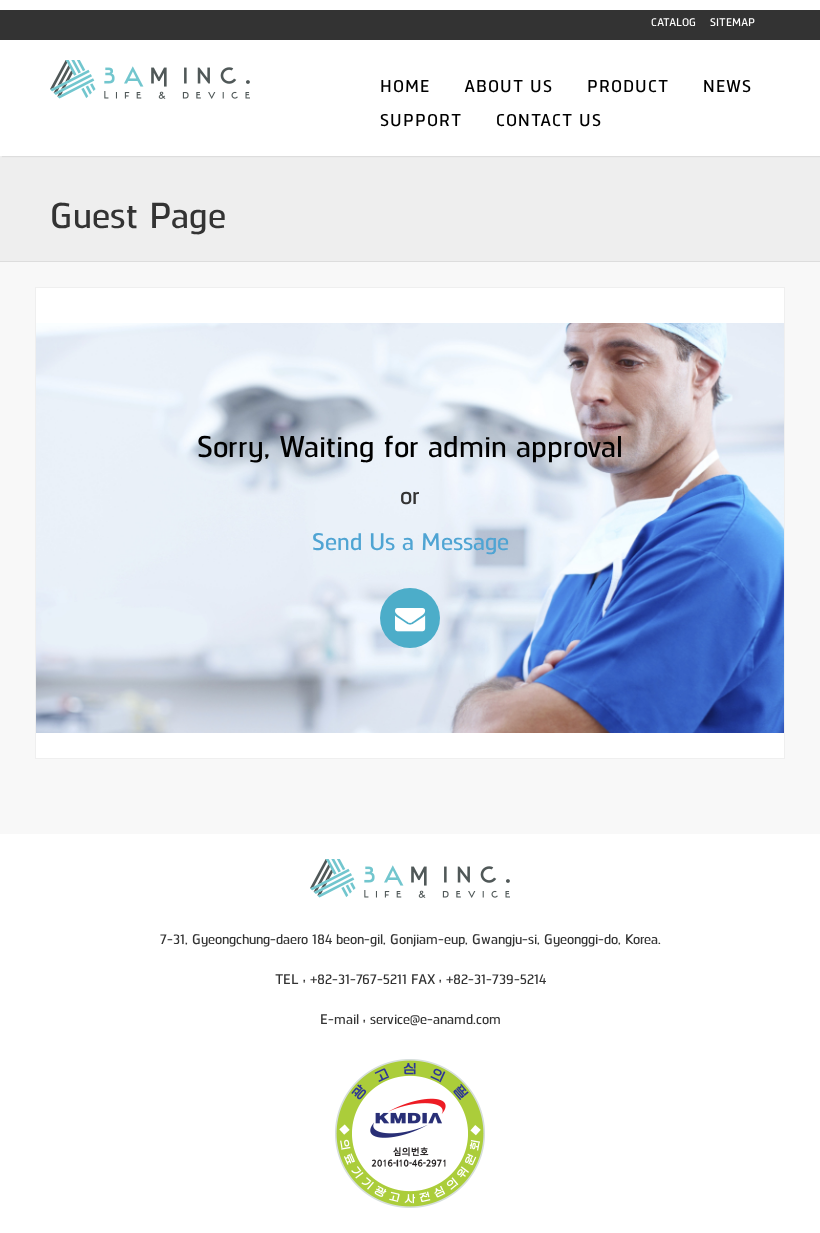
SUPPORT (421, 119)
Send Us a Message (410, 540)
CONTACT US (549, 119)
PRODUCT (628, 85)
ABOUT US (508, 85)
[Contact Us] (410, 618)
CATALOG (673, 21)
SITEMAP (732, 21)
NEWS (727, 85)
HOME (405, 85)
